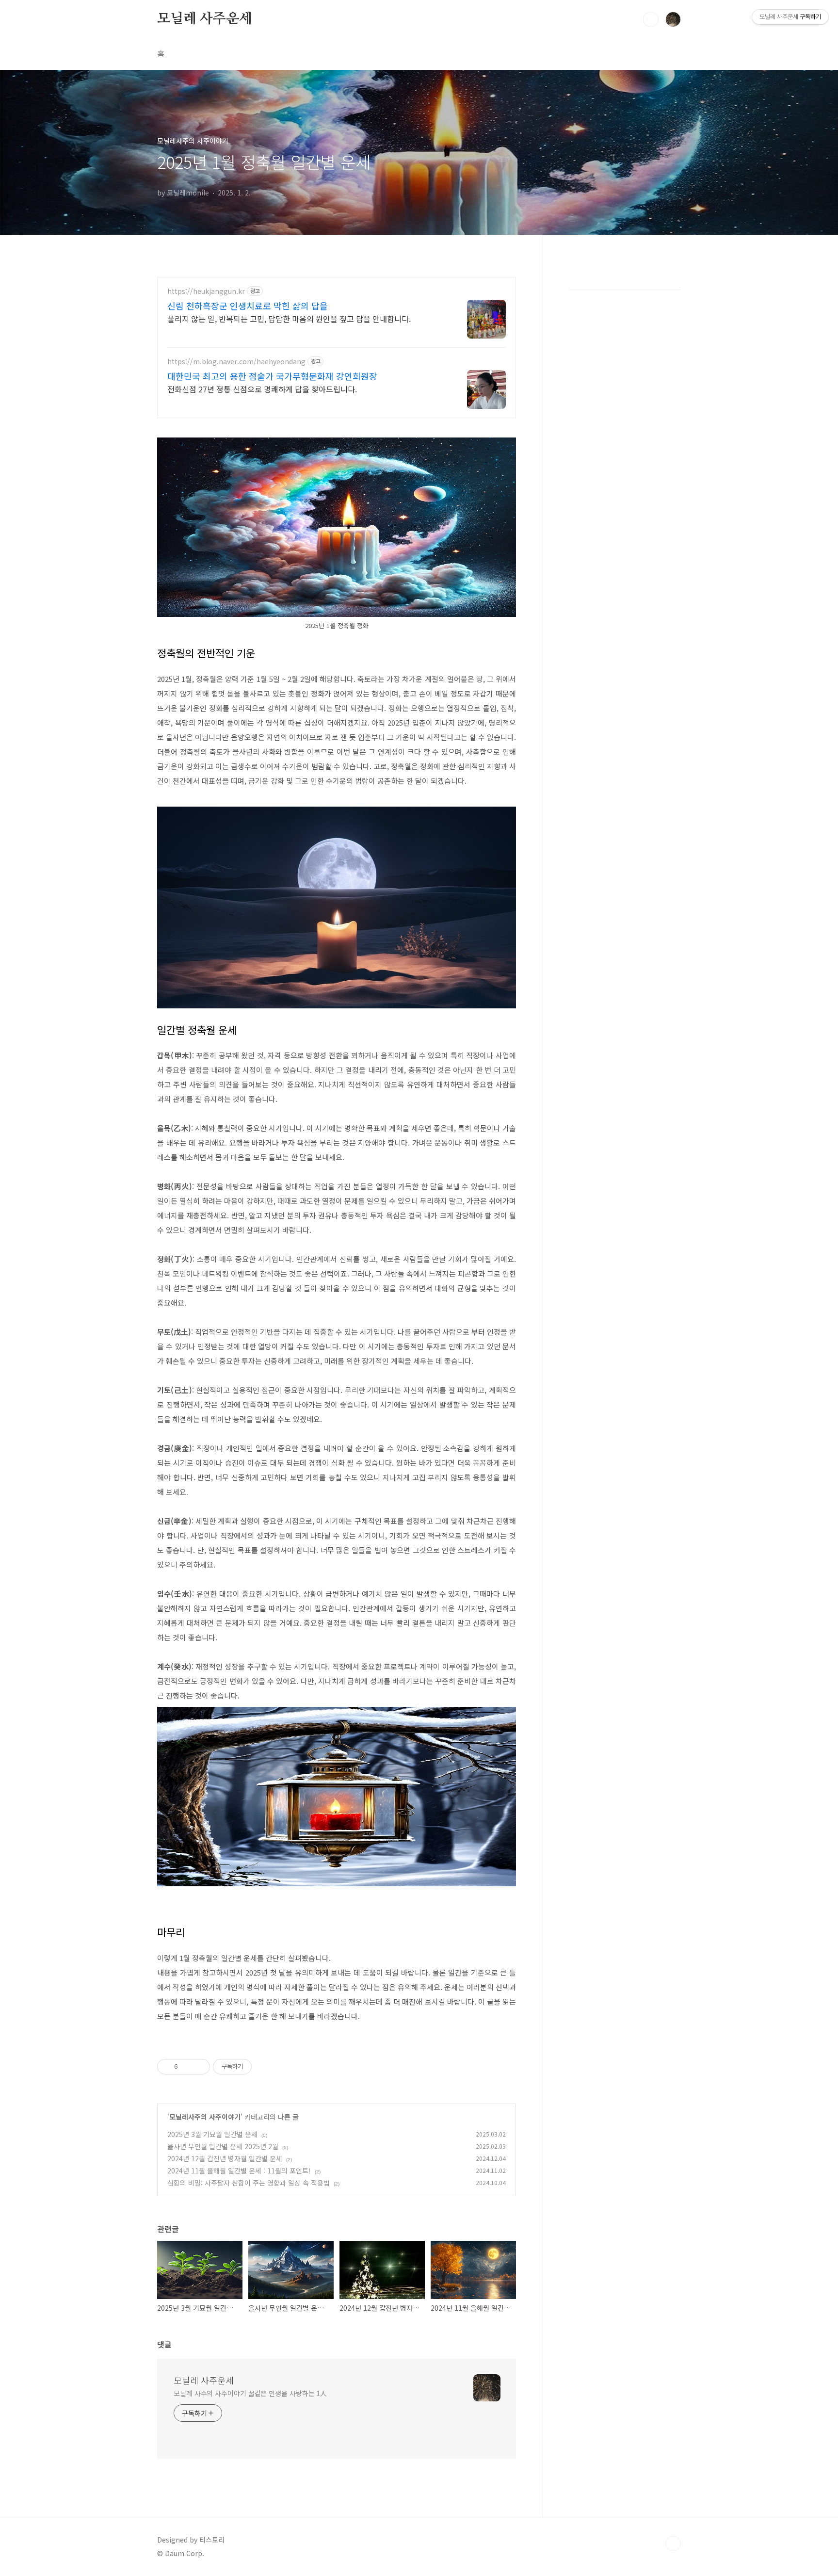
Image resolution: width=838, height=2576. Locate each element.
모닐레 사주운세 (204, 19)
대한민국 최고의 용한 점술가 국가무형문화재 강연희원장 (272, 376)
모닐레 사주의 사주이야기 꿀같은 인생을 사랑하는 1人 (250, 2393)
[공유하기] (187, 2067)
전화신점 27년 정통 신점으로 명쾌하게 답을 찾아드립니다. (262, 389)
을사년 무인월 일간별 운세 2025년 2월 (223, 2146)
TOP (673, 2544)
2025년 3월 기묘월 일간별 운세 (212, 2134)
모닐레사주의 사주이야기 (205, 2117)
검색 (651, 19)
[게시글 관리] (199, 2067)
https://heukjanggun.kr (206, 291)
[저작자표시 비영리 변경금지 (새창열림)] (265, 2067)
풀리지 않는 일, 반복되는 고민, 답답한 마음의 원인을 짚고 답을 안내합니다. (289, 318)
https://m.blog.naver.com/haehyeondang (236, 362)
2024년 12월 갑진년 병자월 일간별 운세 (225, 2158)
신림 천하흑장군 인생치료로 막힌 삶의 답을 (248, 306)
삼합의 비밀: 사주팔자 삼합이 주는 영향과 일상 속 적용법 (249, 2183)
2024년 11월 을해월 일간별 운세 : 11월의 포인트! (239, 2171)
